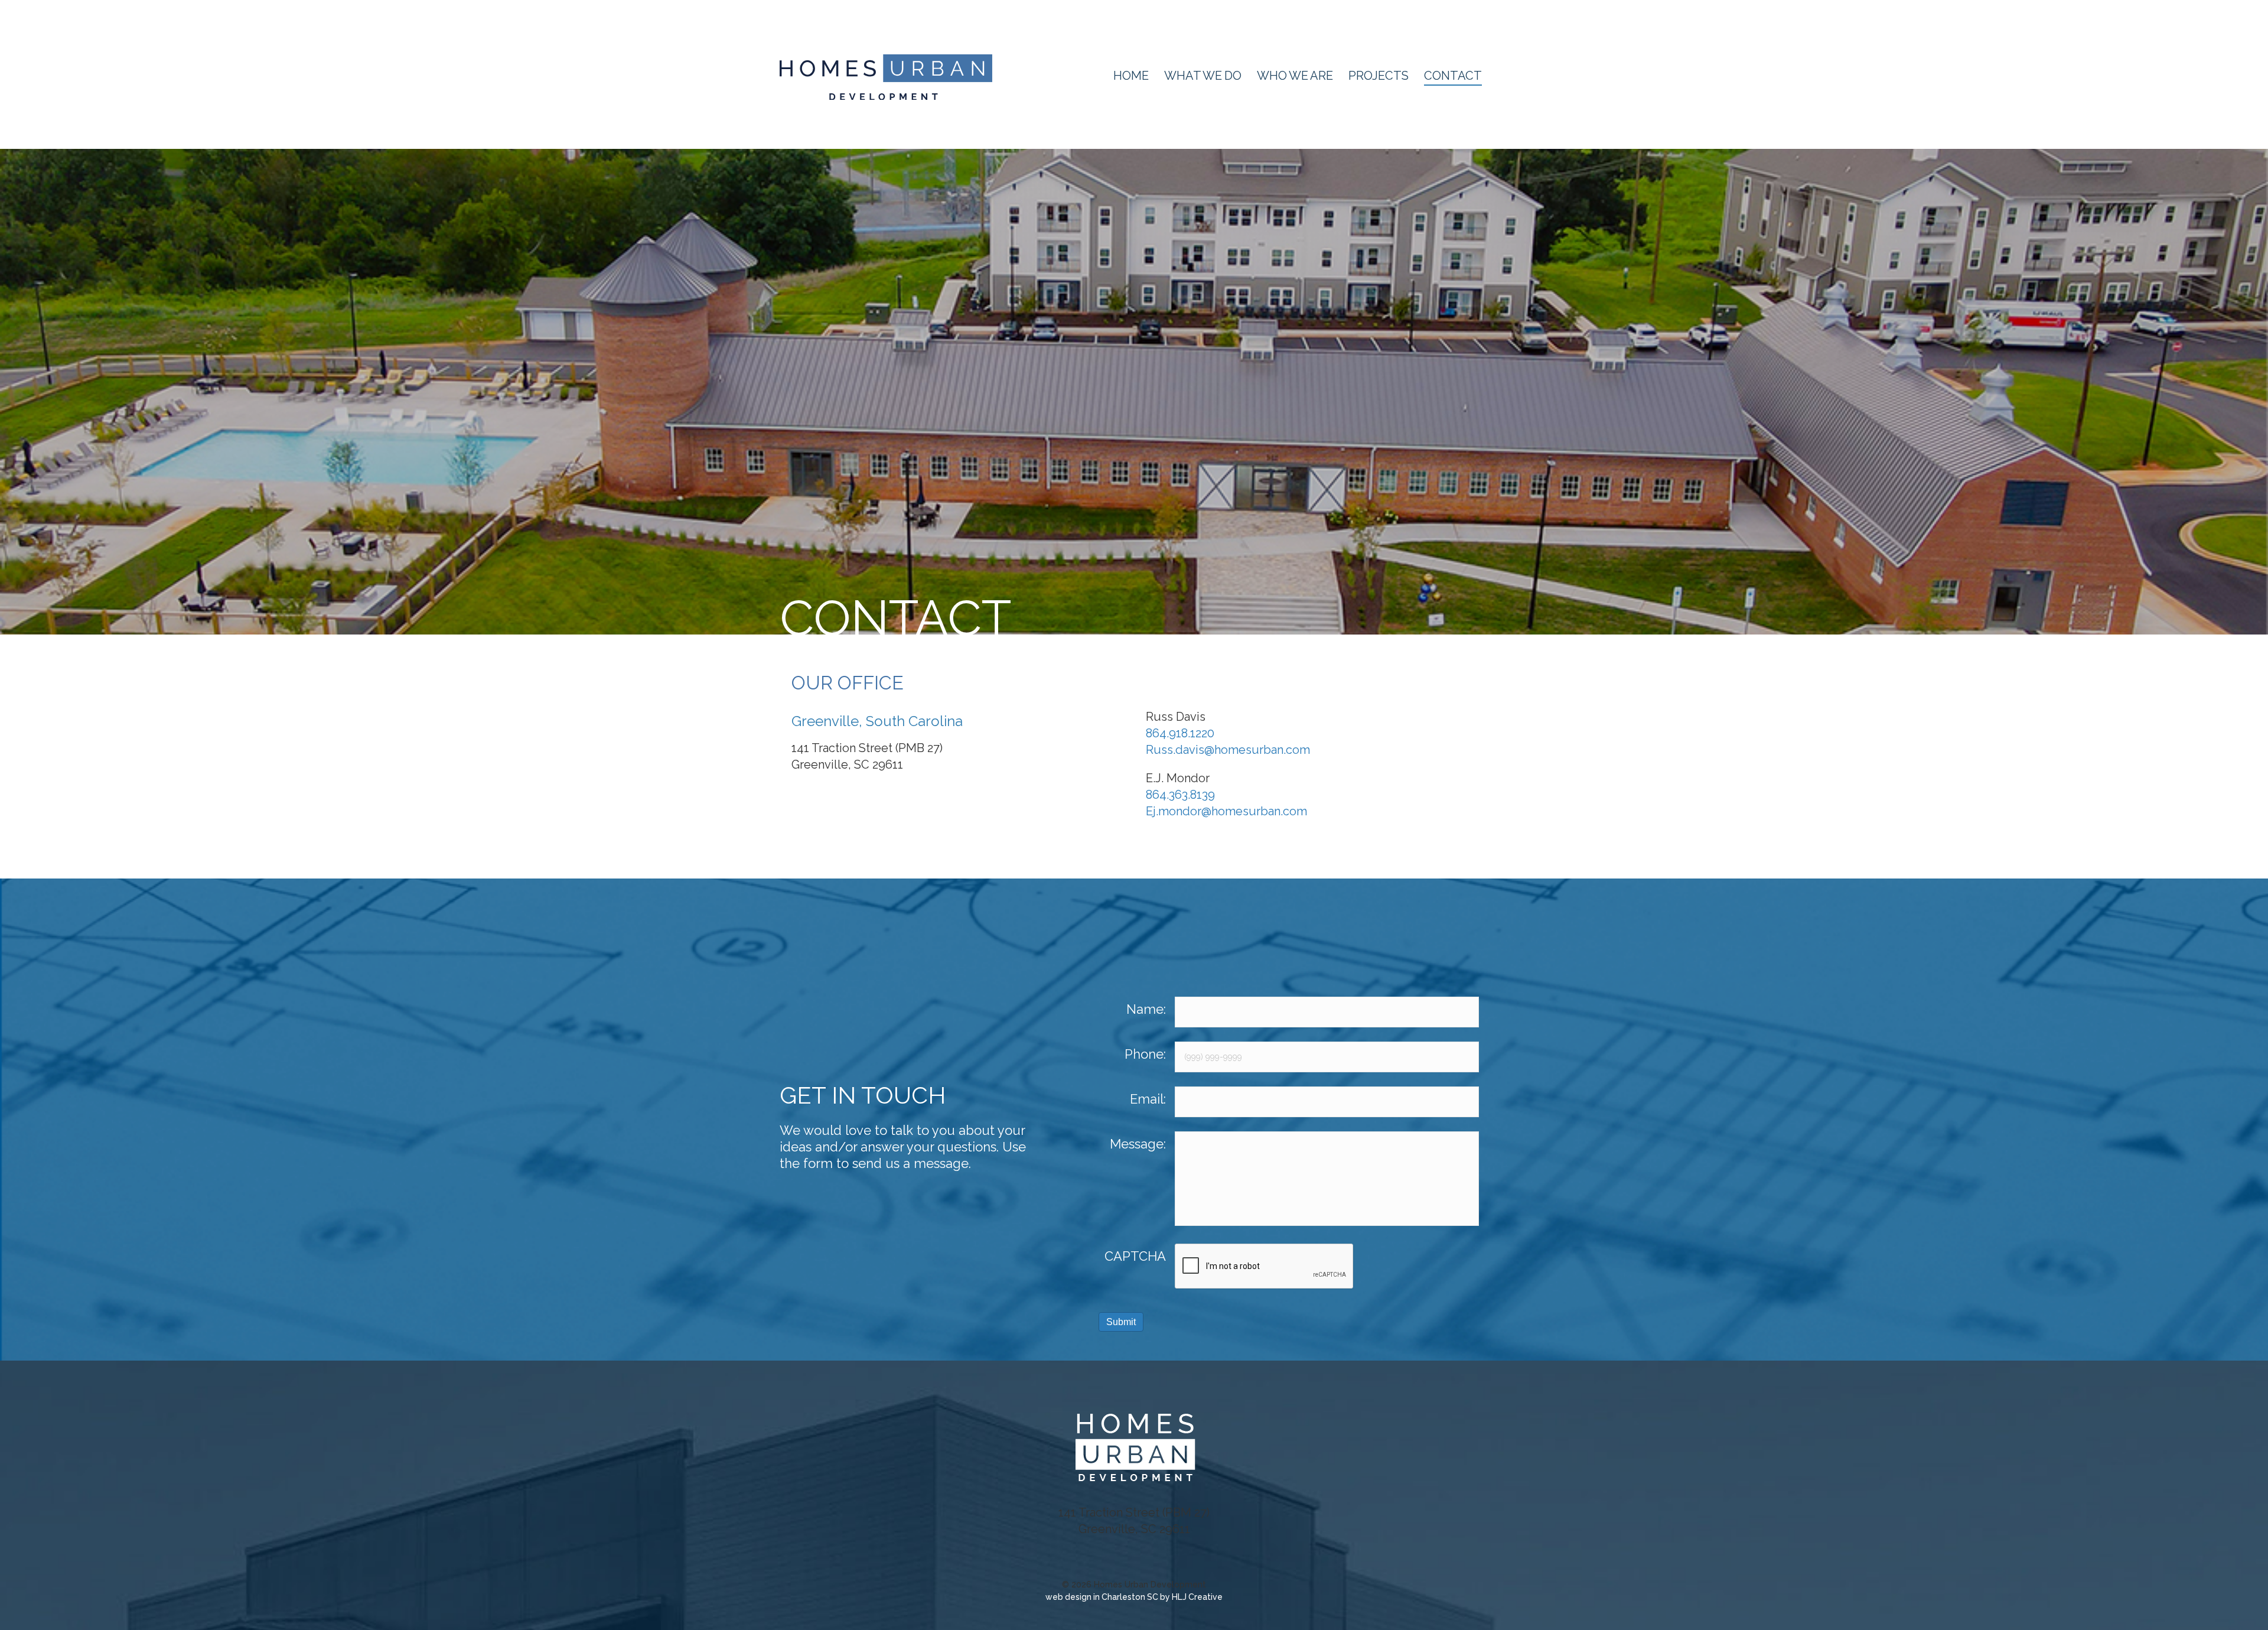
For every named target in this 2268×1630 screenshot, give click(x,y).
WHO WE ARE (1295, 76)
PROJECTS (1379, 76)
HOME (1131, 76)
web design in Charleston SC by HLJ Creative (1134, 1597)
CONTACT (1453, 76)
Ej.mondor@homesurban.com (1226, 811)
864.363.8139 (1180, 795)
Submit (1121, 1322)
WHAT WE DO (1203, 76)
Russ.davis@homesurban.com (1228, 750)
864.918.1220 (1180, 733)
